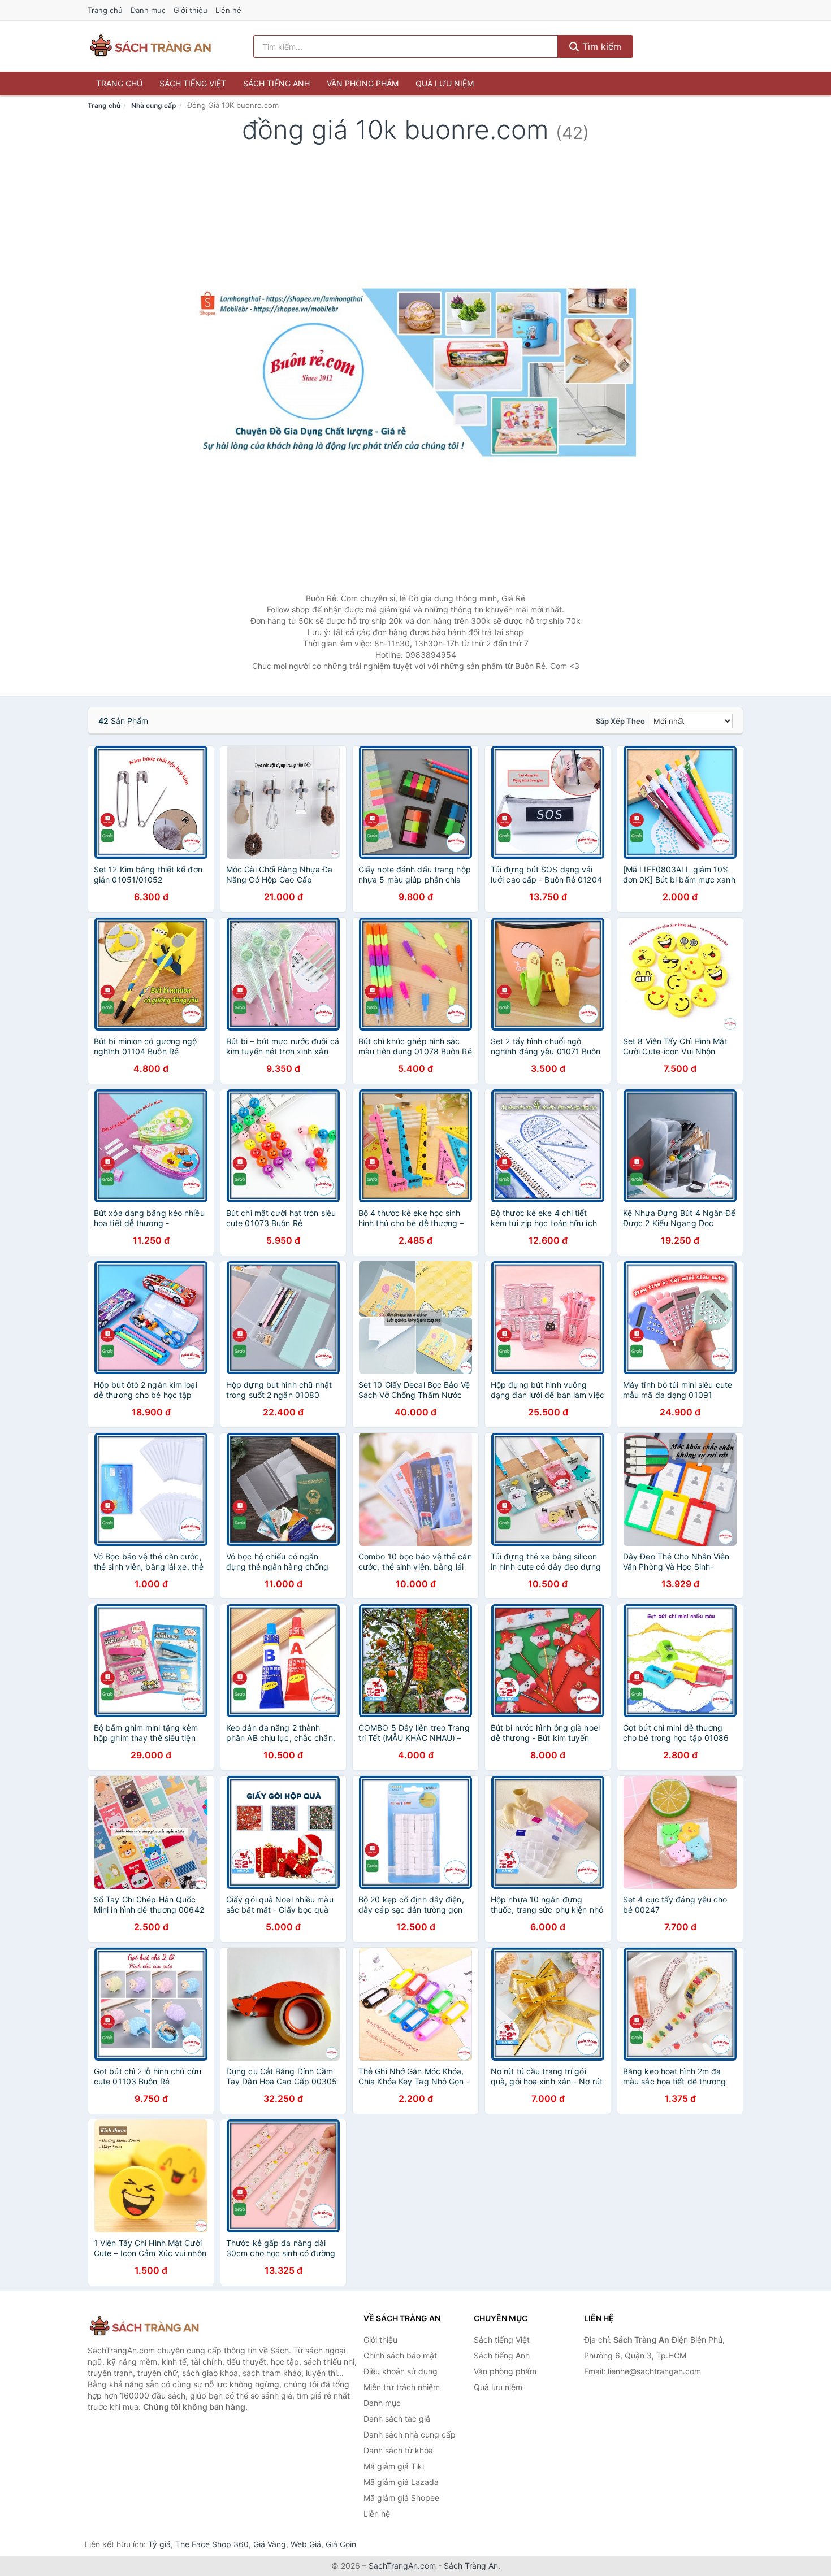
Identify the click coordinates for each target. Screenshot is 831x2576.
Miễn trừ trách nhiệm (402, 2387)
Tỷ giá (159, 2544)
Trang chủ (105, 10)
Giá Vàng (270, 2544)
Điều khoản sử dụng (401, 2371)
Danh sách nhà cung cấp (410, 2434)
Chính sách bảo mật (400, 2355)
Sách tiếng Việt (193, 83)
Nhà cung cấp (154, 105)
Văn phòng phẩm (363, 83)
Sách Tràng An (471, 2566)
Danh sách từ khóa (398, 2450)
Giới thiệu (191, 10)
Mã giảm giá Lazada (401, 2482)
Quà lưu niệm (445, 83)
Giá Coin (341, 2544)
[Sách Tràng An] (144, 2327)
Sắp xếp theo (620, 721)
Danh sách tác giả (397, 2419)
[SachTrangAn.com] (150, 46)
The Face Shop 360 (212, 2544)
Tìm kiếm (600, 46)
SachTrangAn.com (402, 2566)
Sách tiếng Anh (276, 83)
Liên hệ (228, 10)
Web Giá (306, 2544)
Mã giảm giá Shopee (401, 2498)
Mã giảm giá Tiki (394, 2466)
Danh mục (148, 10)
